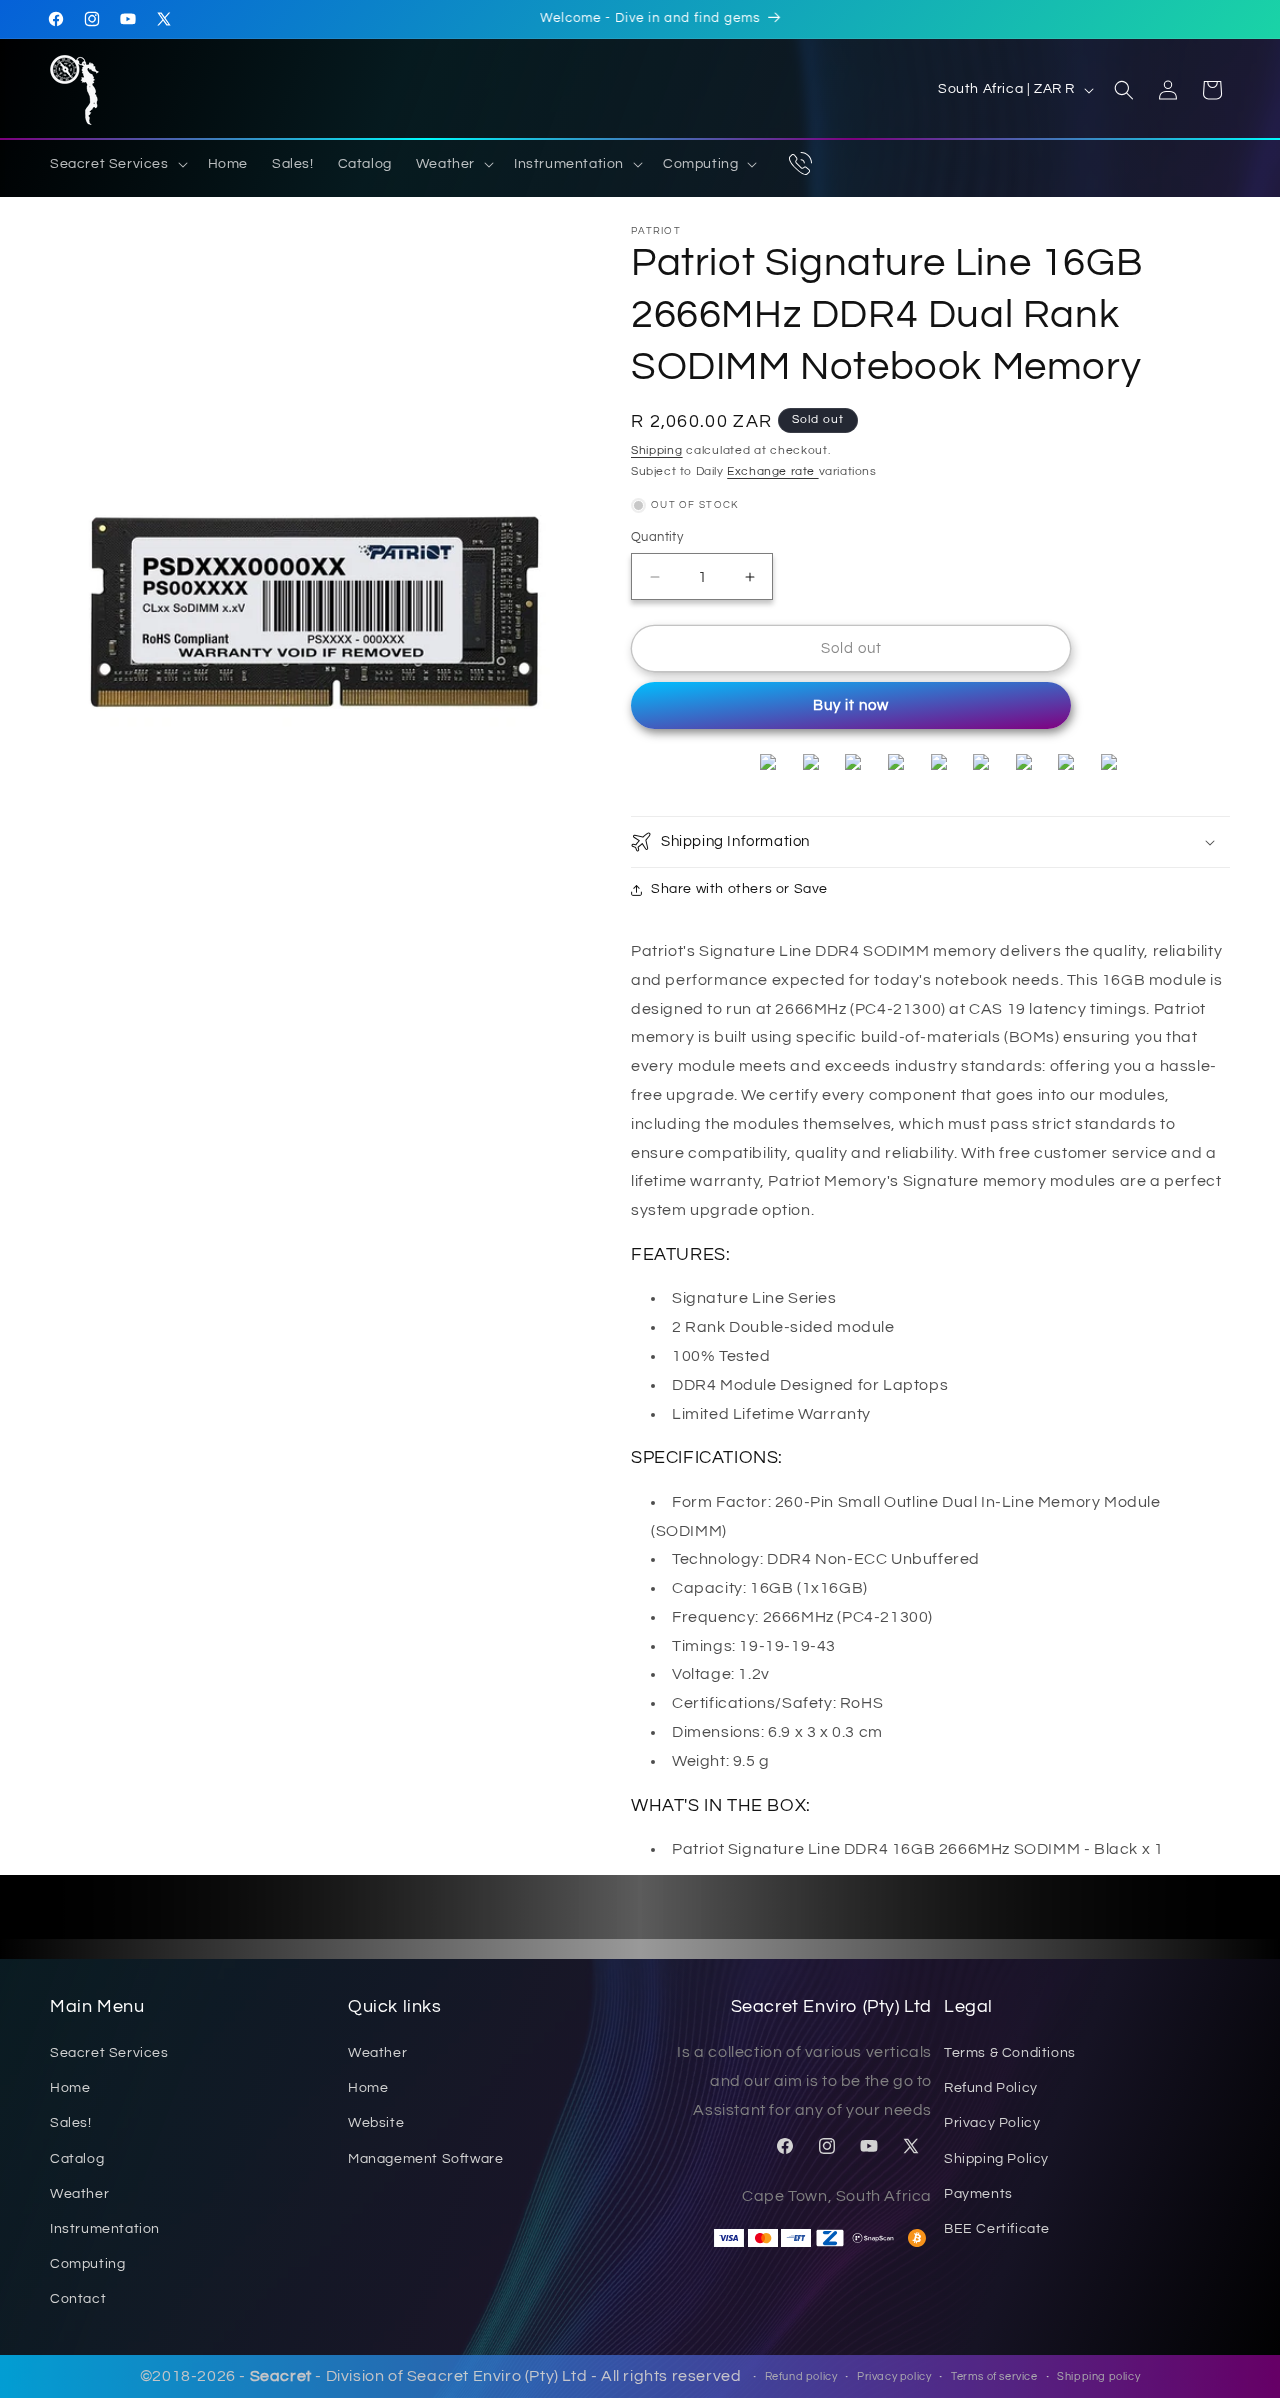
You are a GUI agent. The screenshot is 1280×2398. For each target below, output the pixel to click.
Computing (87, 2265)
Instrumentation (105, 2229)
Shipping (657, 450)
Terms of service (994, 2376)
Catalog (77, 2159)
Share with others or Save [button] (739, 889)
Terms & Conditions (1010, 2054)
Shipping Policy (996, 2159)
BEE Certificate (997, 2229)
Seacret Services (109, 2054)
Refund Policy (991, 2089)
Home (70, 2089)
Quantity (657, 537)
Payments (978, 2194)
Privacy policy (894, 2376)
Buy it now (851, 705)
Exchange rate (772, 471)
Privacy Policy (992, 2124)
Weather (79, 2194)
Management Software (425, 2159)
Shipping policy (1098, 2376)
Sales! (71, 2124)
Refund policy (801, 2376)
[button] (117, 164)
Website (376, 2124)
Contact (78, 2300)
